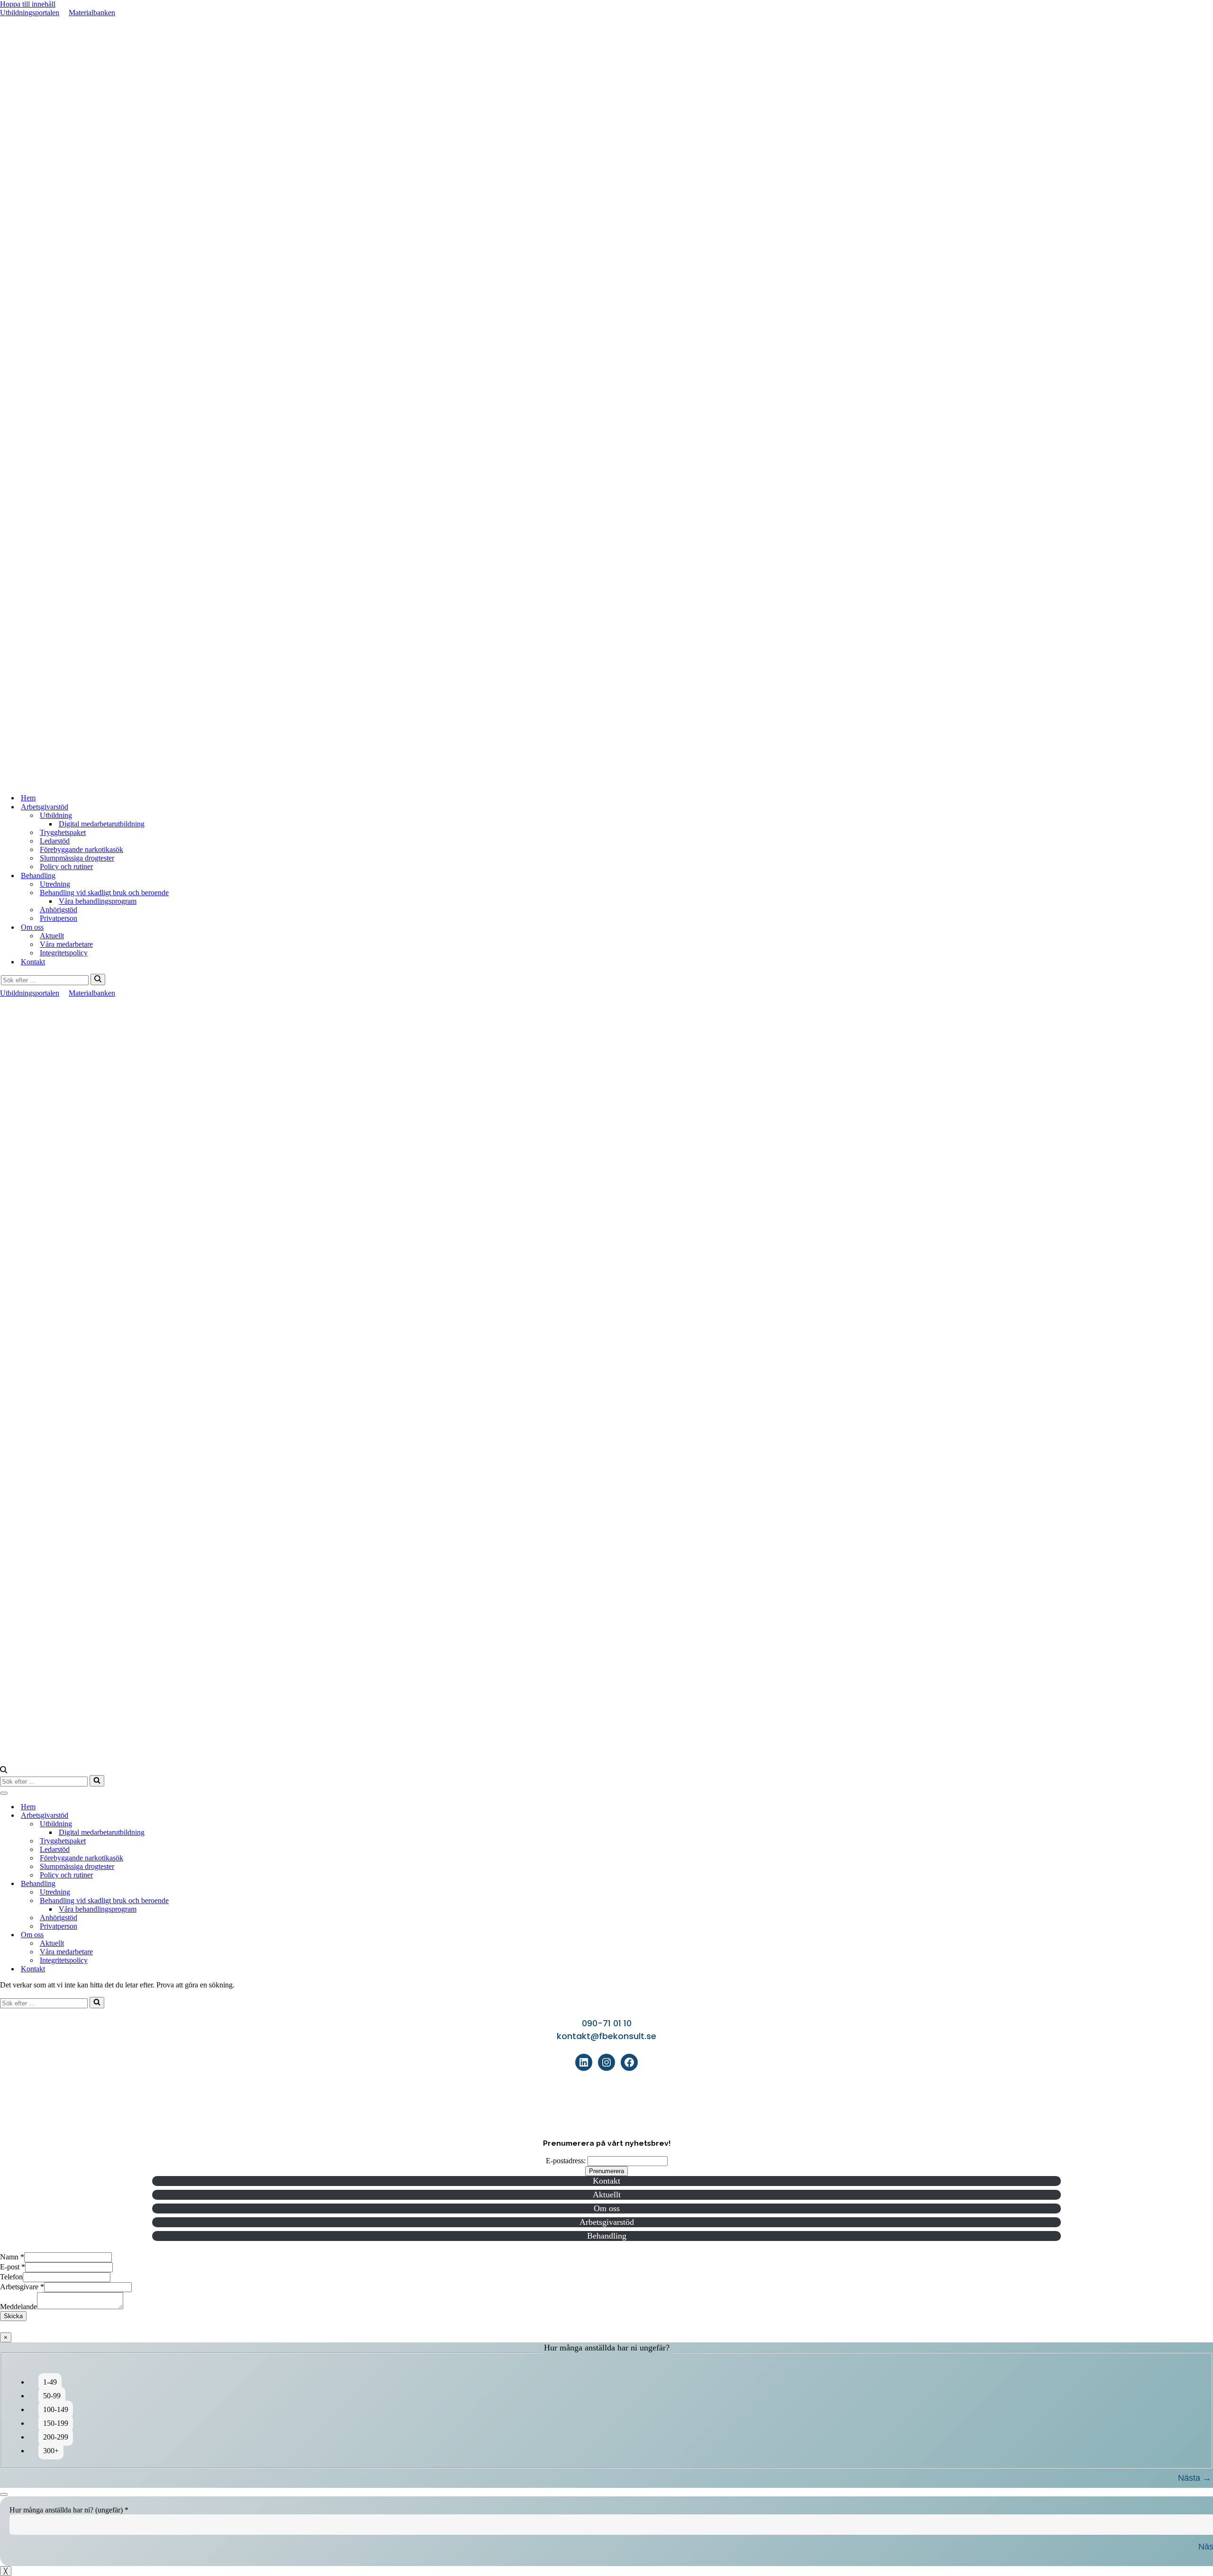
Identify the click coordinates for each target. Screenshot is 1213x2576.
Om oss (607, 2208)
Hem (28, 798)
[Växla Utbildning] (1208, 1824)
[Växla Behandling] (1208, 1884)
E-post (13, 2267)
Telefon (11, 2277)
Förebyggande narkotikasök (81, 849)
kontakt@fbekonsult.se (606, 2036)
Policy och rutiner (66, 866)
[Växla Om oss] (1208, 1935)
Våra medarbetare (66, 944)
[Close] (4, 2494)
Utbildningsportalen (30, 13)
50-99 (52, 2396)
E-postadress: (566, 2161)
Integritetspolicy (64, 953)
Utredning (55, 884)
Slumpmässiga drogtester (77, 858)
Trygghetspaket (63, 832)
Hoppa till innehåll (28, 4)
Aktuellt (52, 936)
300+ (51, 2451)
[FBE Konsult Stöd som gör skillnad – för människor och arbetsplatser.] (606, 781)
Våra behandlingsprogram (98, 901)
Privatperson (59, 918)
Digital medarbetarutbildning (102, 824)
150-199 (56, 2423)
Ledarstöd (55, 841)
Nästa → (1195, 2478)
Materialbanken (92, 13)
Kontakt (33, 962)
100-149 (56, 2409)
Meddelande (18, 2307)
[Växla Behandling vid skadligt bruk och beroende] (1208, 1901)
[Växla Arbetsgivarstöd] (1208, 1816)
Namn (12, 2257)
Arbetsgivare (22, 2287)
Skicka (13, 2316)
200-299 (56, 2437)
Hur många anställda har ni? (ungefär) (69, 2510)
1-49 (50, 2382)
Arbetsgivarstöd (607, 2222)
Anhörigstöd (59, 910)
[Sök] (98, 980)
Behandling (607, 2236)
